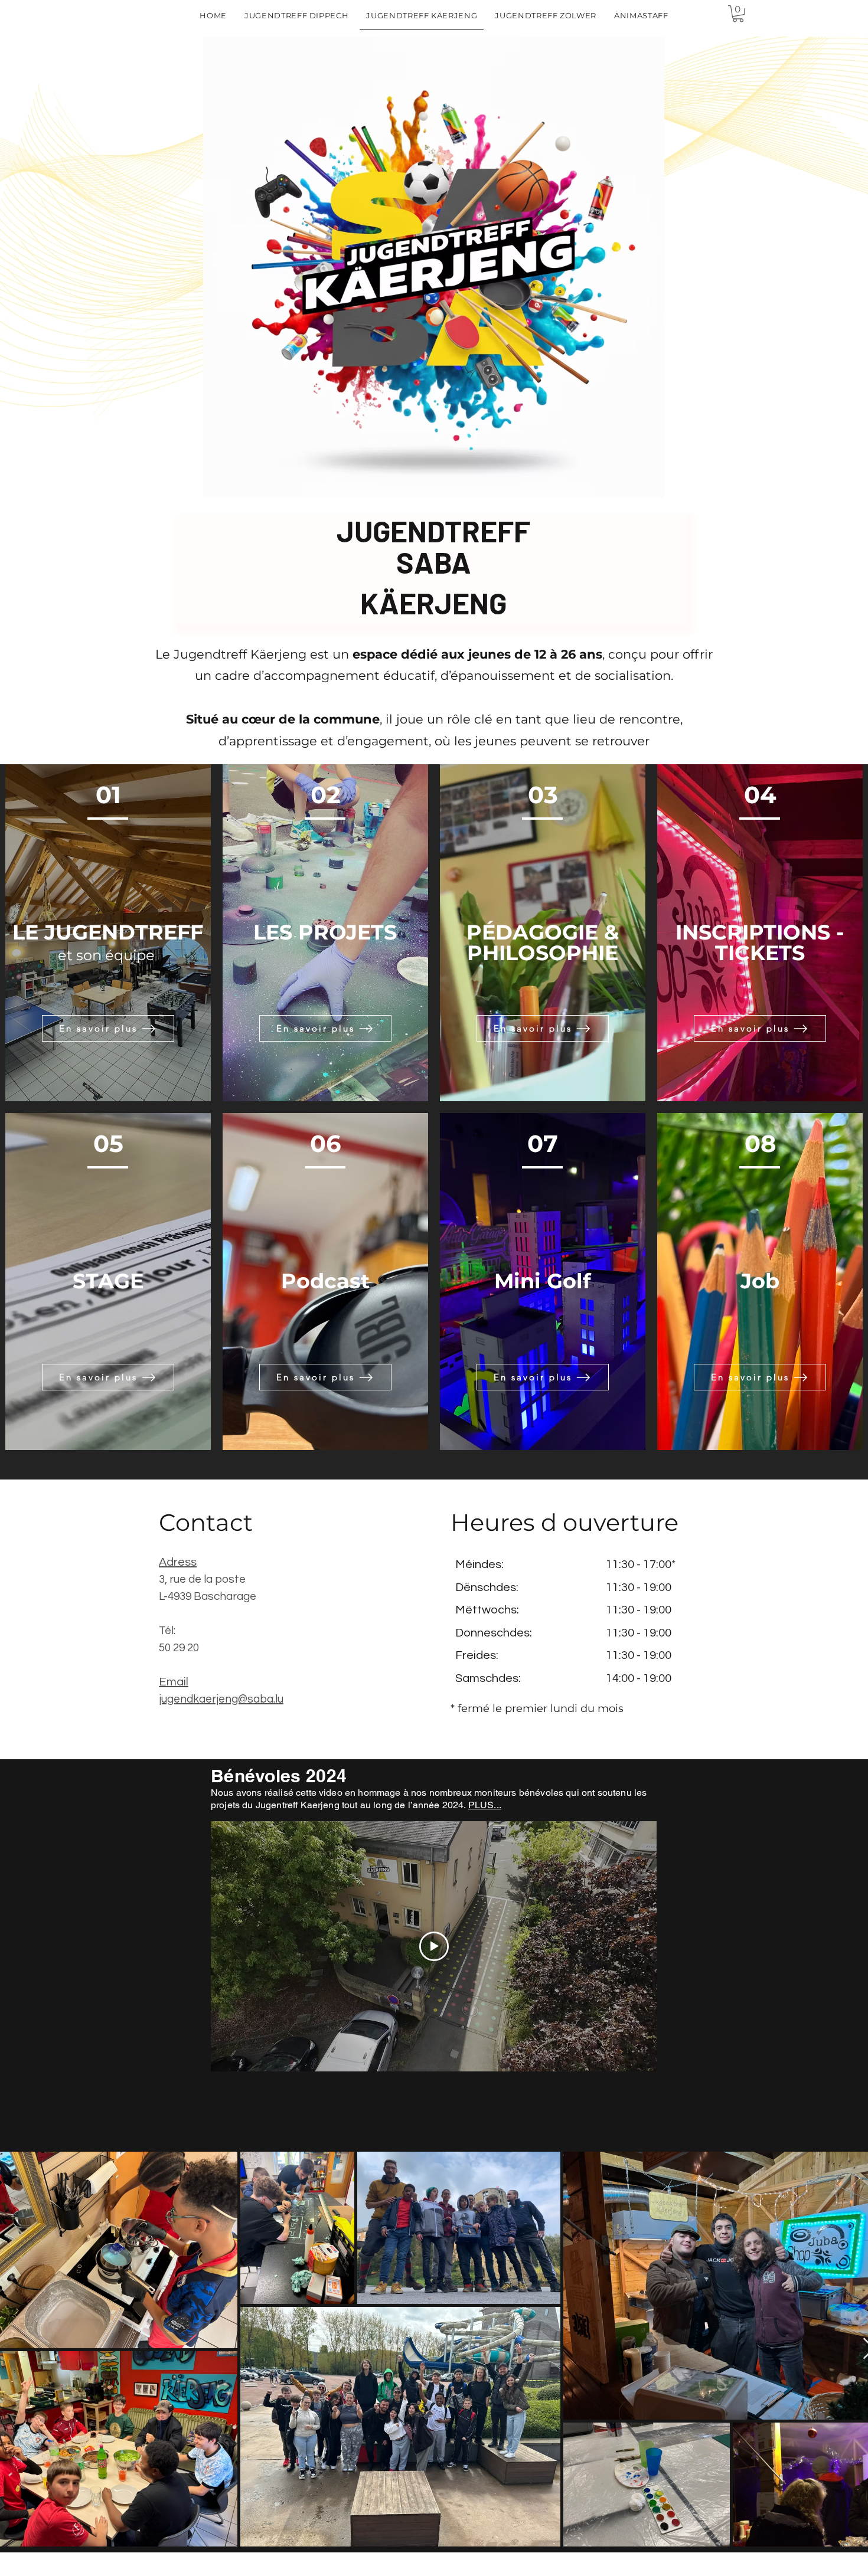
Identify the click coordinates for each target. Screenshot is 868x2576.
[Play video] (434, 1946)
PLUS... (485, 1805)
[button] (738, 14)
